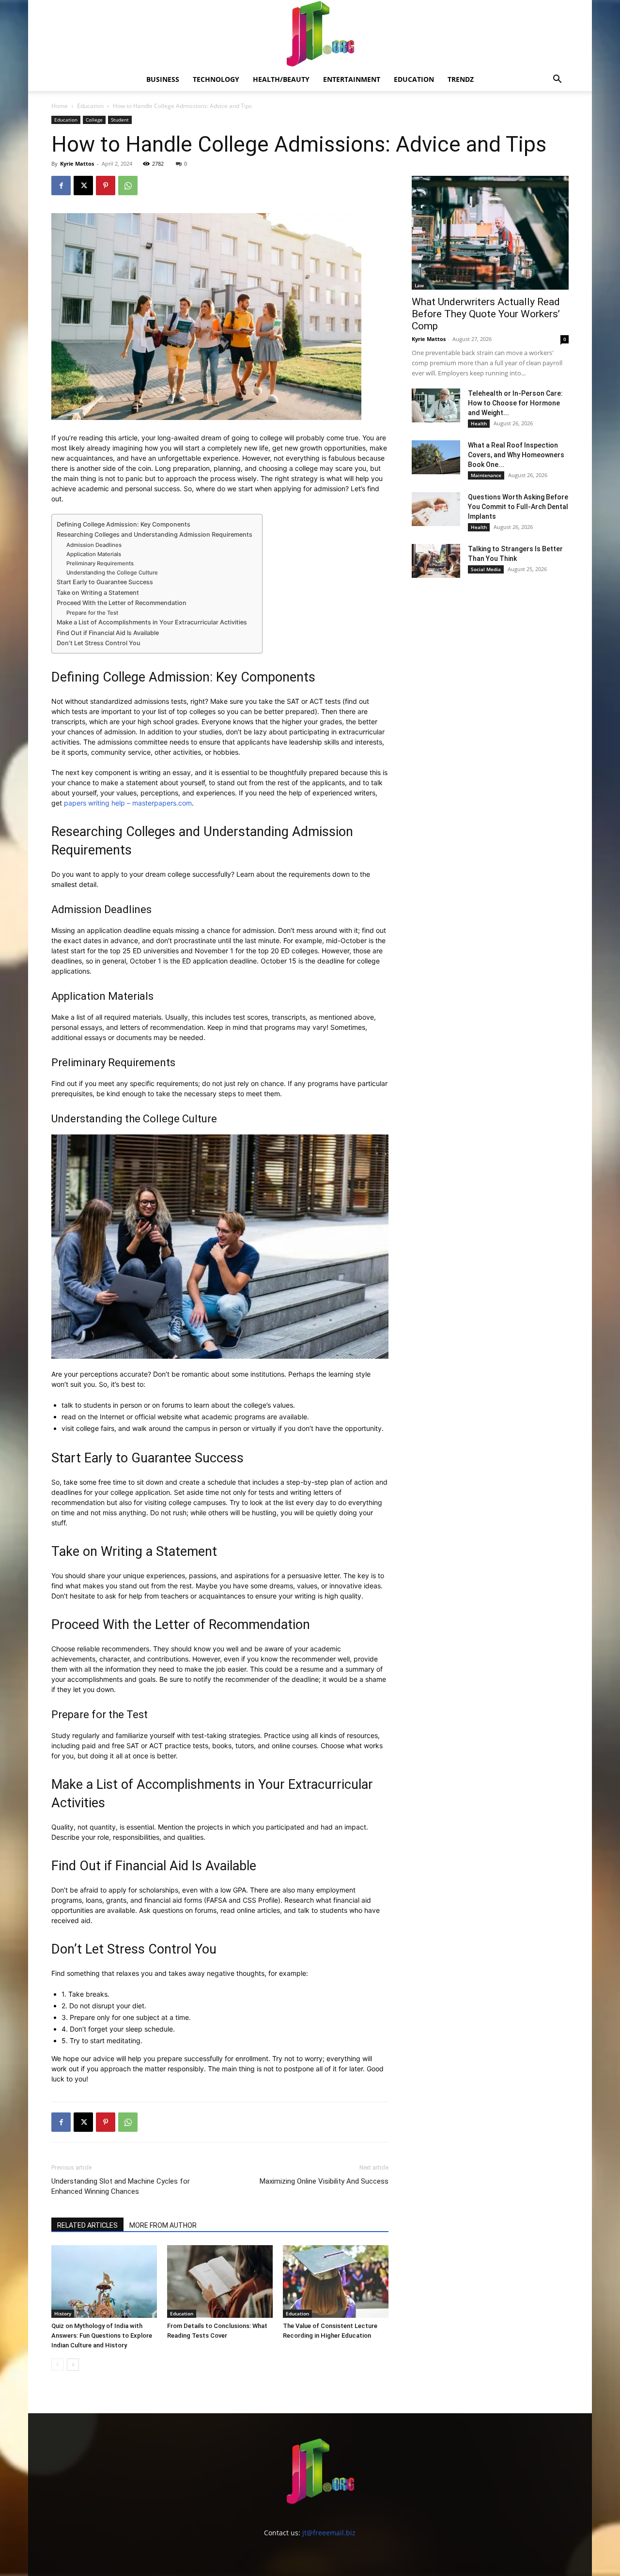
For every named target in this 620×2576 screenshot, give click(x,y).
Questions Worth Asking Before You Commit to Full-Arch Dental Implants (518, 507)
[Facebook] (61, 186)
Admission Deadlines (94, 545)
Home (60, 106)
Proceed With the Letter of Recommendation (122, 603)
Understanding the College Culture (112, 573)
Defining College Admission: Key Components (124, 524)
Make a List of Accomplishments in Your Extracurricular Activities (152, 622)
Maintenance (486, 475)
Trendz (461, 79)
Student (120, 120)
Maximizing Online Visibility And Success (324, 2181)
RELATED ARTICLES (87, 2225)
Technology (216, 79)
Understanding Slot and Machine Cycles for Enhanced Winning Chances (121, 2186)
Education (414, 79)
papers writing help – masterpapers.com (128, 803)
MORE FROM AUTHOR (163, 2225)
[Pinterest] (106, 186)
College (94, 120)
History (63, 2313)
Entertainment (352, 79)
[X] (83, 186)
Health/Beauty (281, 79)
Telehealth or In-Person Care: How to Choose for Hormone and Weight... (515, 403)
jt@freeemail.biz (329, 2533)
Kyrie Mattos (77, 163)
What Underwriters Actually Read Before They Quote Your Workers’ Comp (486, 314)
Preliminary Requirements (100, 563)
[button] (557, 80)
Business (163, 79)
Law (419, 285)
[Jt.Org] (310, 34)
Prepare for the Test (92, 613)
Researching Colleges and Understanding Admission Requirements (155, 535)
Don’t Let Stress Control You (99, 643)
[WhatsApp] (128, 186)
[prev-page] (57, 2365)
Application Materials (94, 554)
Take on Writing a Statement (98, 593)
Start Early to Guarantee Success (105, 582)
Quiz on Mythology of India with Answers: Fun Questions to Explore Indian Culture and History (102, 2335)
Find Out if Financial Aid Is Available (108, 633)
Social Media (486, 569)
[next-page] (73, 2365)
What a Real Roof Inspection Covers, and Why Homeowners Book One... (516, 455)
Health (479, 423)
